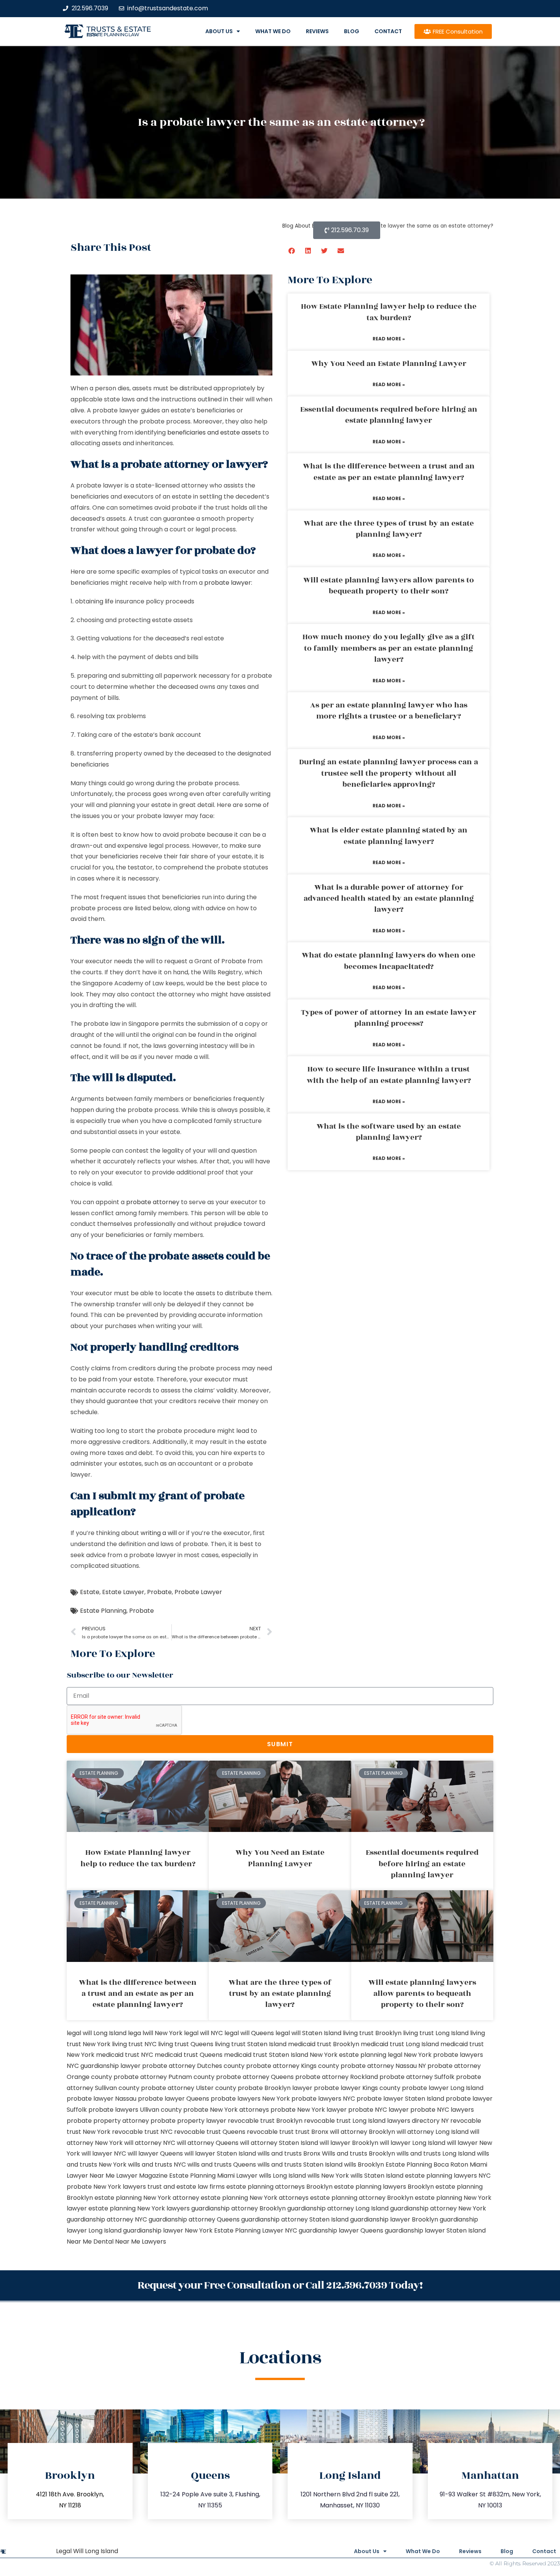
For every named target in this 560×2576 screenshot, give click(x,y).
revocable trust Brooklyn (265, 2121)
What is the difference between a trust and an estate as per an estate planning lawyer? (389, 472)
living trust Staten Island (251, 2044)
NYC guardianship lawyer (104, 2066)
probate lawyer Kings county (357, 2088)
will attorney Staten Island (279, 2143)
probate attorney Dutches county (193, 2066)
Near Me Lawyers (141, 2242)
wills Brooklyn (364, 2165)
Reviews (317, 31)
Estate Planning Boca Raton (427, 2165)
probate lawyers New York (250, 2099)
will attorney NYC (150, 2143)
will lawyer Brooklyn (349, 2143)
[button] (292, 251)
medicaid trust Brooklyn (324, 2044)
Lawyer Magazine (142, 2176)
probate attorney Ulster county (189, 2088)
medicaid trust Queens (189, 2055)
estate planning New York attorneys (255, 2198)
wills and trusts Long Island (436, 2153)
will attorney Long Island (433, 2132)
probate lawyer (228, 583)
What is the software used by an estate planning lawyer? (389, 1132)
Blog (352, 31)
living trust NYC (134, 2044)
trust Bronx (312, 2132)
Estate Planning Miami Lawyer (213, 2176)
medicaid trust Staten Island (266, 2055)
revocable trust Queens (210, 2132)
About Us (219, 31)
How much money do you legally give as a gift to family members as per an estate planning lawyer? (389, 648)
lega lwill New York (155, 2033)
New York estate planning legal (356, 2055)
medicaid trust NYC (125, 2055)
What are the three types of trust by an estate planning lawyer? (389, 529)
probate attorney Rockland (337, 2077)
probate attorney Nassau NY (383, 2066)
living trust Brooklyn (372, 2033)
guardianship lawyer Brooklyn (394, 2219)
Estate (90, 1592)
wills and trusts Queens (222, 2165)
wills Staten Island (377, 2176)
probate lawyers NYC (323, 2099)
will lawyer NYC (104, 2153)
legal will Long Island (97, 2033)
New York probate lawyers (443, 2055)
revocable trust (270, 2132)
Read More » (389, 339)
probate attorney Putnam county (164, 2077)
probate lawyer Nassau (102, 2099)
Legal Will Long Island (87, 2551)
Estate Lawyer (123, 1592)
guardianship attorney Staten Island (295, 2219)
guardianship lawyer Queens (341, 2230)
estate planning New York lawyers (139, 2208)
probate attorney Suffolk (417, 2077)
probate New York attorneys (226, 2110)
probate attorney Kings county (293, 2066)
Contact (388, 31)
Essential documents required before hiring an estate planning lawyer (389, 415)
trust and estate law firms (186, 2187)
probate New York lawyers (106, 2187)
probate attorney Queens (255, 2077)
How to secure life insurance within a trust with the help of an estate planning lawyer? (389, 1075)
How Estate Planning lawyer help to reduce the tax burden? (389, 312)
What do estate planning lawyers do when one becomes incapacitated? (389, 961)
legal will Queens (249, 2033)
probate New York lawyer (309, 2110)
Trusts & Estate (119, 29)
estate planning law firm (113, 35)
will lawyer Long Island (413, 2143)
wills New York (328, 2176)
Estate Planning (103, 1611)
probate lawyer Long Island (443, 2088)
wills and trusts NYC (157, 2165)
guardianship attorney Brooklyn (238, 2208)
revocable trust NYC (142, 2132)
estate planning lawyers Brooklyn (384, 2187)
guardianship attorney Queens (194, 2219)
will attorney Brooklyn (362, 2132)
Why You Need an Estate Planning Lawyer (389, 364)
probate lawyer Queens (174, 2099)
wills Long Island (282, 2176)
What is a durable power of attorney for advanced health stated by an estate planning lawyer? (389, 899)
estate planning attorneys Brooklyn (279, 2187)
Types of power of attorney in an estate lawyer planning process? (389, 1018)
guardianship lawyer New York (168, 2230)
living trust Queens (186, 2044)
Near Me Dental (90, 2242)
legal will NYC (203, 2033)
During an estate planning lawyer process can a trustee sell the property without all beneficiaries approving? (389, 773)
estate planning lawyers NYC (448, 2176)
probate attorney (153, 1202)
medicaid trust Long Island (400, 2044)
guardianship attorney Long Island (338, 2208)
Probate (159, 1592)
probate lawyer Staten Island (400, 2099)
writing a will (159, 1533)
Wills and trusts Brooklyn (358, 2153)
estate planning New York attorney (147, 2198)
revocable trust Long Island (345, 2121)
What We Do (273, 31)
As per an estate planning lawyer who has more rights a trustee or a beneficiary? (389, 711)
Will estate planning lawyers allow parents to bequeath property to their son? (389, 586)
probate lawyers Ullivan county (135, 2110)
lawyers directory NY (419, 2121)
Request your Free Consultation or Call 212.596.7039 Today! (280, 2285)
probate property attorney (108, 2121)
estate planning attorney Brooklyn (362, 2198)
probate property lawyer (188, 2121)
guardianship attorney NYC (107, 2219)
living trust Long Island (436, 2033)
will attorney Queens (208, 2143)
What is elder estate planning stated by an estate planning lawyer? (389, 836)
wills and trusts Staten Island (300, 2165)
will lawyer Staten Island (220, 2153)
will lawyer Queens (155, 2153)
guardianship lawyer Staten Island (435, 2230)
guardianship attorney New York (438, 2208)
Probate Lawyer (198, 1592)
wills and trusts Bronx (289, 2153)
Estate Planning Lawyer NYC (256, 2230)
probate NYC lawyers (442, 2110)
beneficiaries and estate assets (215, 432)
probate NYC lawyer (378, 2110)
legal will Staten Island (308, 2033)
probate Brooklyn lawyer (275, 2088)
